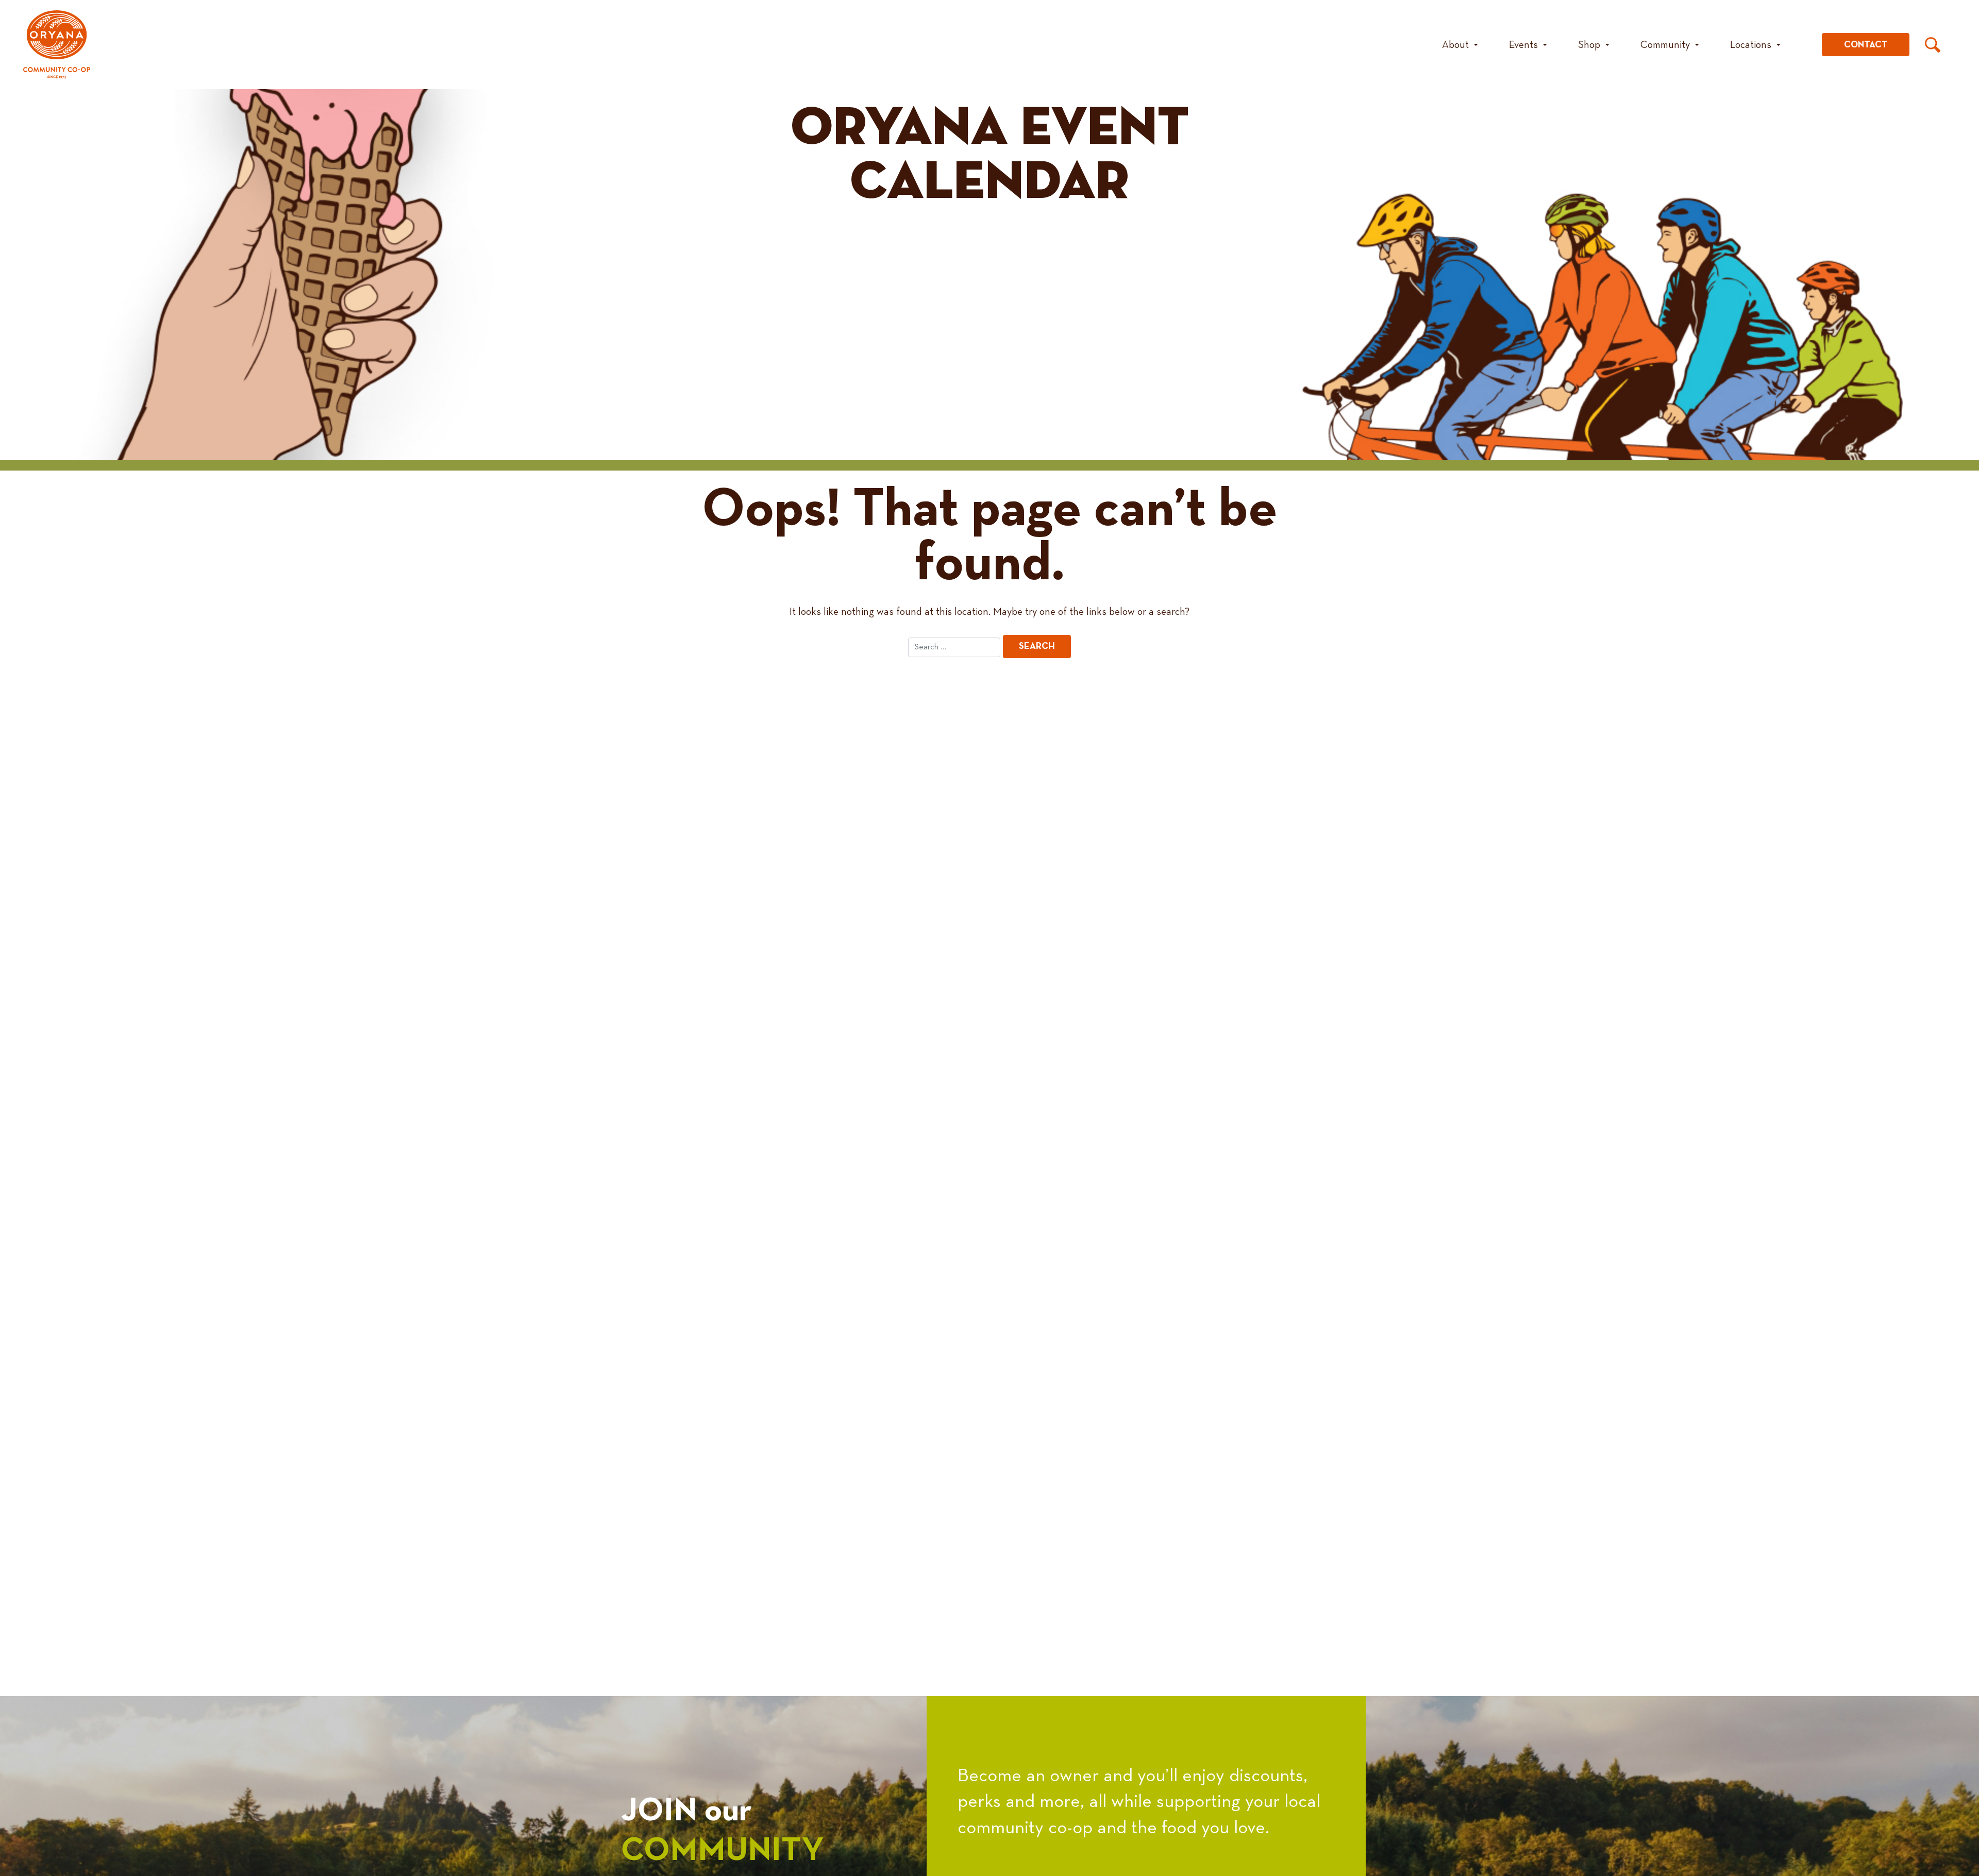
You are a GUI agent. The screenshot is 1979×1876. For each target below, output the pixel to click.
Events (1523, 45)
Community (1665, 45)
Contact (1866, 45)
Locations (1751, 45)
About (1455, 45)
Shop (1589, 45)
